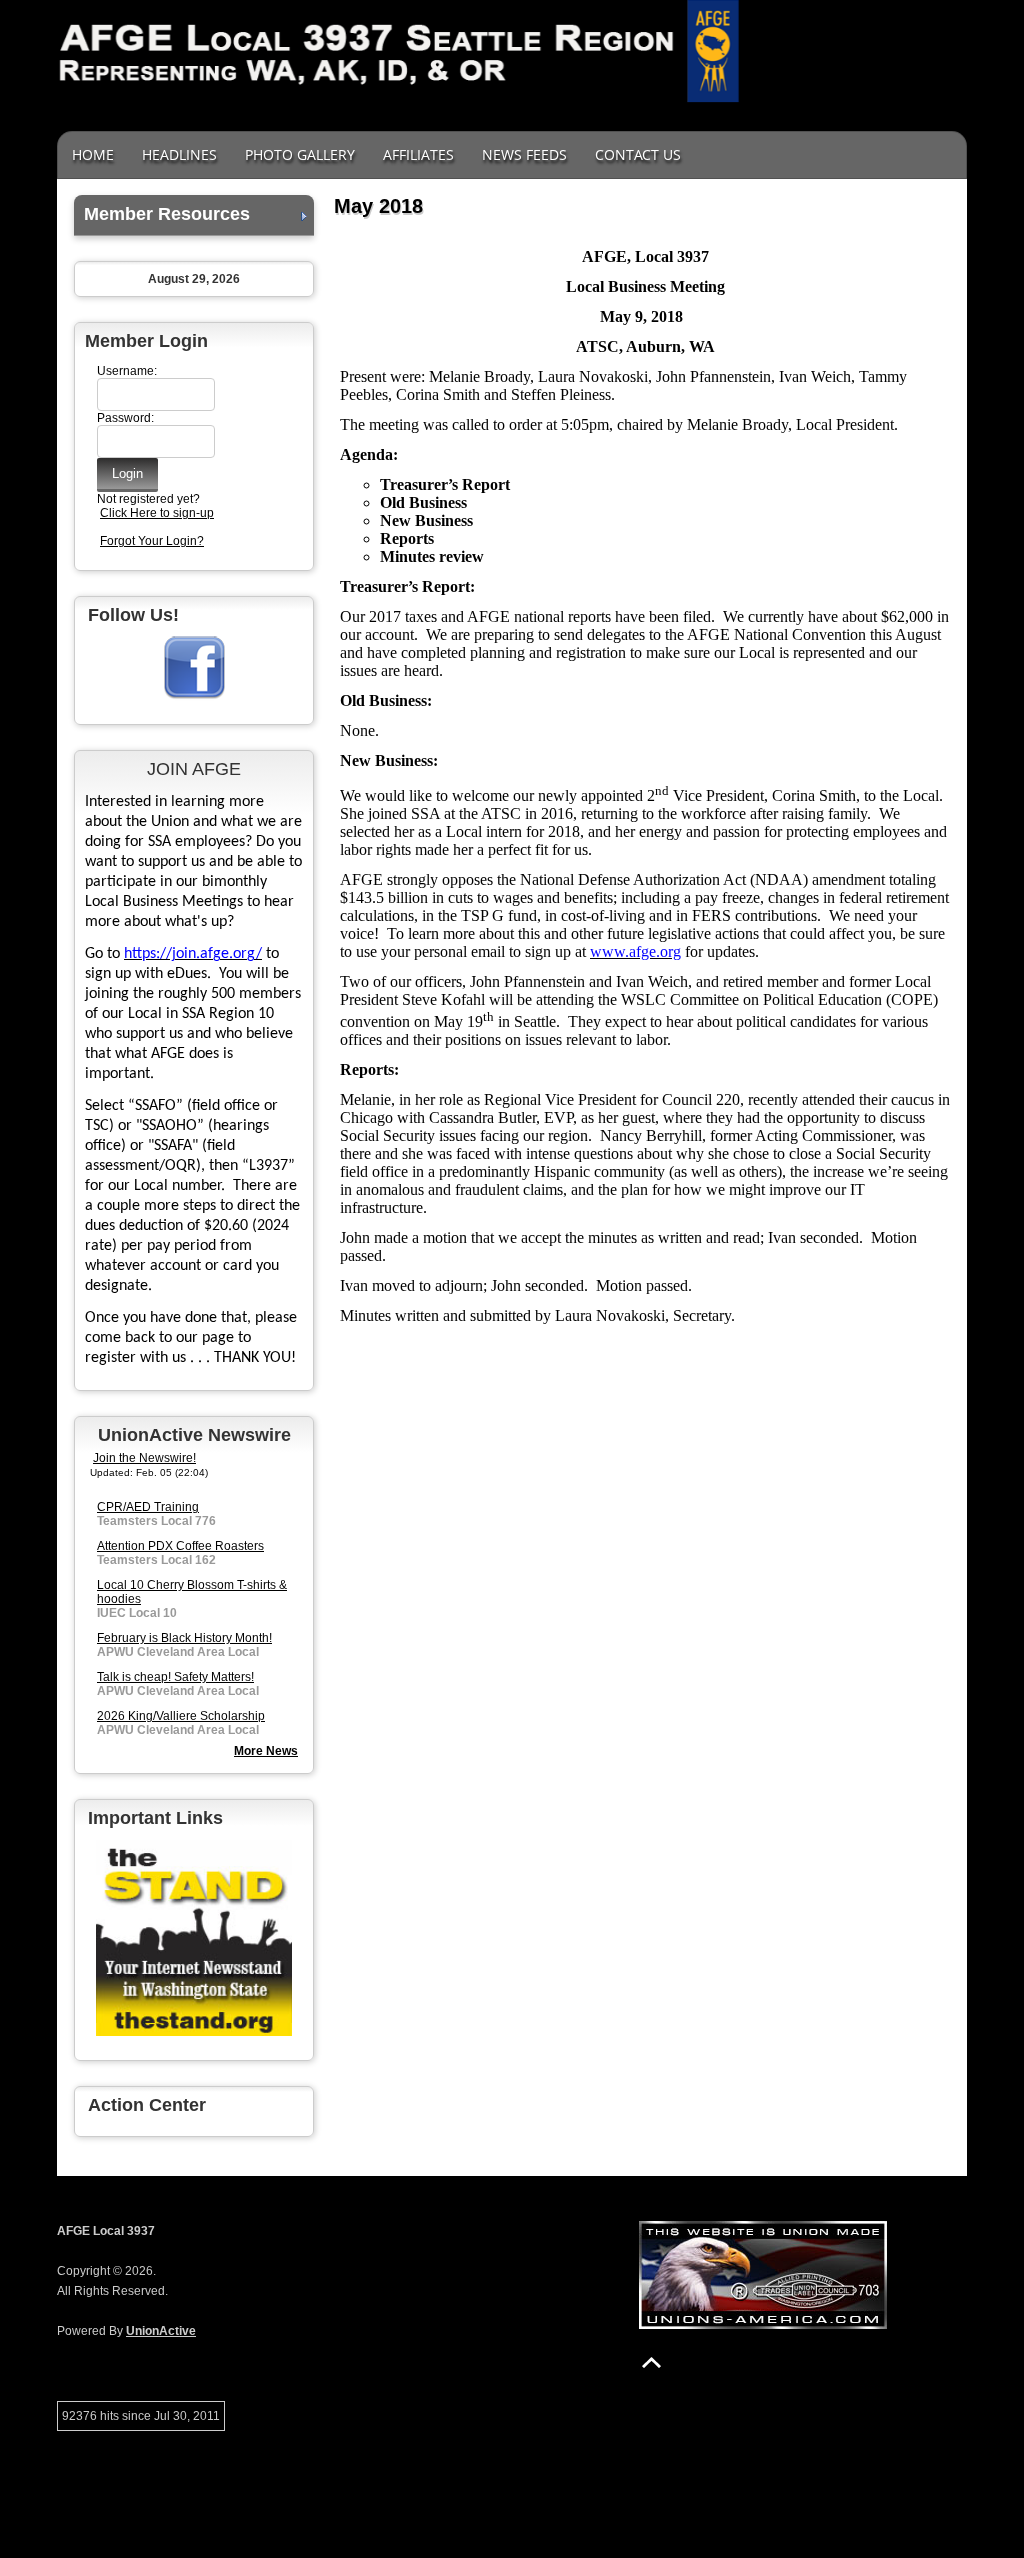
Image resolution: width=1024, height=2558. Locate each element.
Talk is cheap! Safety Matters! (175, 1677)
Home (93, 154)
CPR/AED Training (148, 1507)
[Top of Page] (651, 2362)
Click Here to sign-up (157, 513)
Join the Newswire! (144, 1458)
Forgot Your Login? (152, 541)
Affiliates (418, 154)
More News (266, 1751)
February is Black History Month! (184, 1638)
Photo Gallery (300, 154)
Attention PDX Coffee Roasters (180, 1546)
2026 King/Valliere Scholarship (181, 1716)
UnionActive (161, 2331)
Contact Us (638, 154)
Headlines (179, 154)
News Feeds (524, 154)
